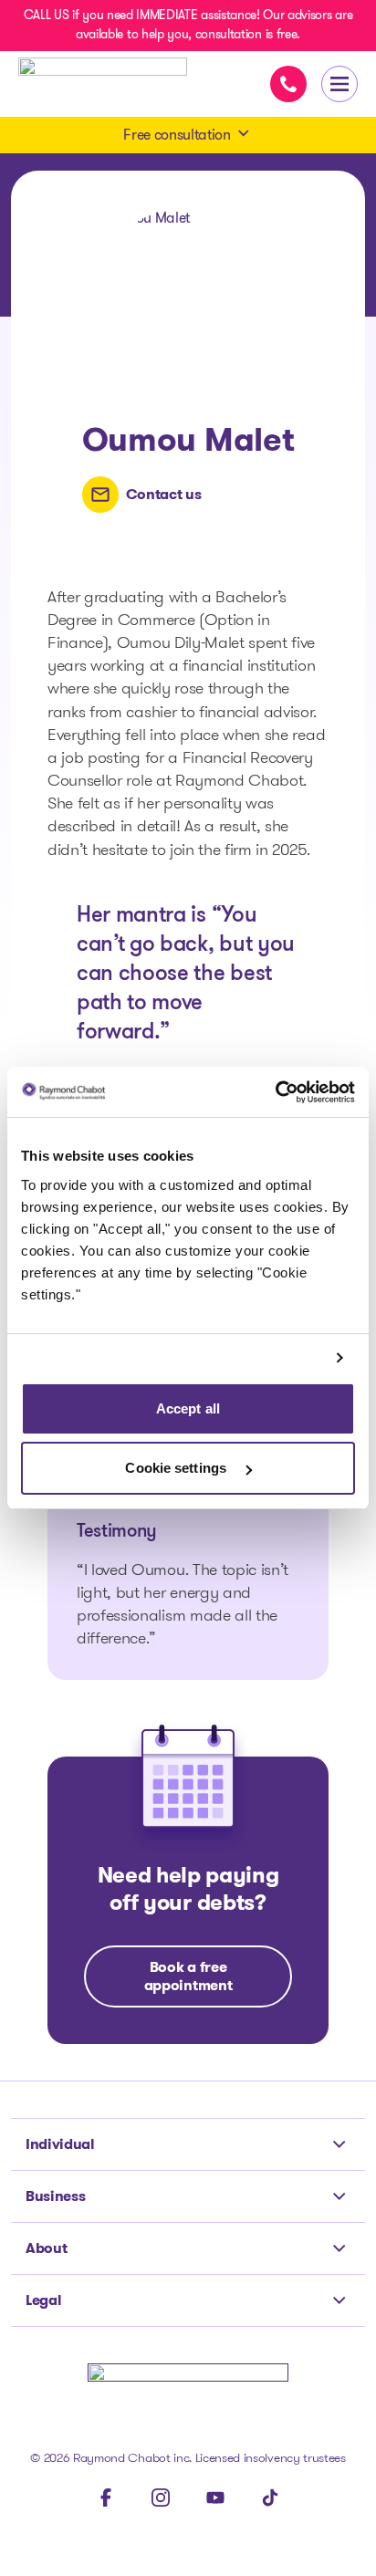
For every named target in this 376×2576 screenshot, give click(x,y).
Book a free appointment (188, 1976)
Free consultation (177, 135)
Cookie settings (178, 1468)
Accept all (188, 1408)
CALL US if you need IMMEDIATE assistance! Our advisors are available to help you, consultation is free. (188, 24)
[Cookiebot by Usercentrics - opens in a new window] (275, 1092)
